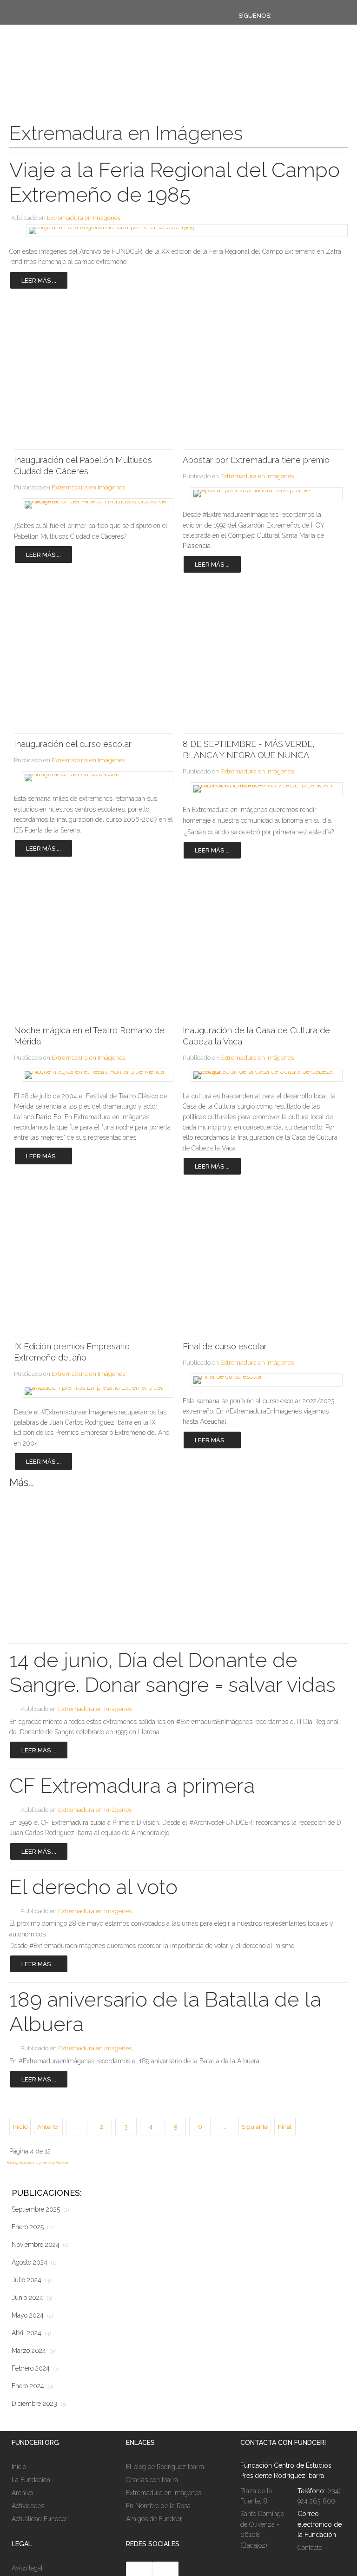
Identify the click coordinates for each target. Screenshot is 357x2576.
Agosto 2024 (34, 2262)
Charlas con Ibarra (152, 2480)
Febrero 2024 (35, 2368)
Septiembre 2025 (40, 2209)
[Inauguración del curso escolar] (94, 778)
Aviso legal (27, 2568)
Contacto (310, 2548)
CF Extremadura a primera (132, 1786)
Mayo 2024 (32, 2315)
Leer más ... (39, 281)
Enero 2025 (32, 2227)
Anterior (48, 2127)
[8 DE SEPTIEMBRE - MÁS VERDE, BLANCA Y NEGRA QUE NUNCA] (262, 789)
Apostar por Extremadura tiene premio (256, 460)
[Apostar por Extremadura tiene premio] (262, 494)
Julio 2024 (31, 2280)
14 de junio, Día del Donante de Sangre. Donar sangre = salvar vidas (172, 1672)
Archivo (22, 2493)
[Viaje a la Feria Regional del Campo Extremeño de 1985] (178, 231)
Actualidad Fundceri (40, 2519)
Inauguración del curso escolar (73, 744)
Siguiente (255, 2127)
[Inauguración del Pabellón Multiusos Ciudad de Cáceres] (94, 505)
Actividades (28, 2506)
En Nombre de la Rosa (158, 2506)
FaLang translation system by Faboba (37, 2162)
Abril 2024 (31, 2333)
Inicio (20, 2127)
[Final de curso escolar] (262, 1380)
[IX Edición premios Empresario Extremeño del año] (94, 1391)
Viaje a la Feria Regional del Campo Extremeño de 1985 (175, 182)
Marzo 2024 (33, 2351)
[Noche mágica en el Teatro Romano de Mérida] (94, 1075)
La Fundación (31, 2480)
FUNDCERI (57, 71)
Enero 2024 (32, 2386)
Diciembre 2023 (39, 2404)
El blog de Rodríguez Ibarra (165, 2467)
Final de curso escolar (225, 1346)
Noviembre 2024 (40, 2245)
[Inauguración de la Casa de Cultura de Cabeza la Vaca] (262, 1075)
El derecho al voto (93, 1887)
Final (285, 2127)
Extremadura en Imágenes (84, 218)
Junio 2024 (32, 2298)
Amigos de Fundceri (155, 2519)
